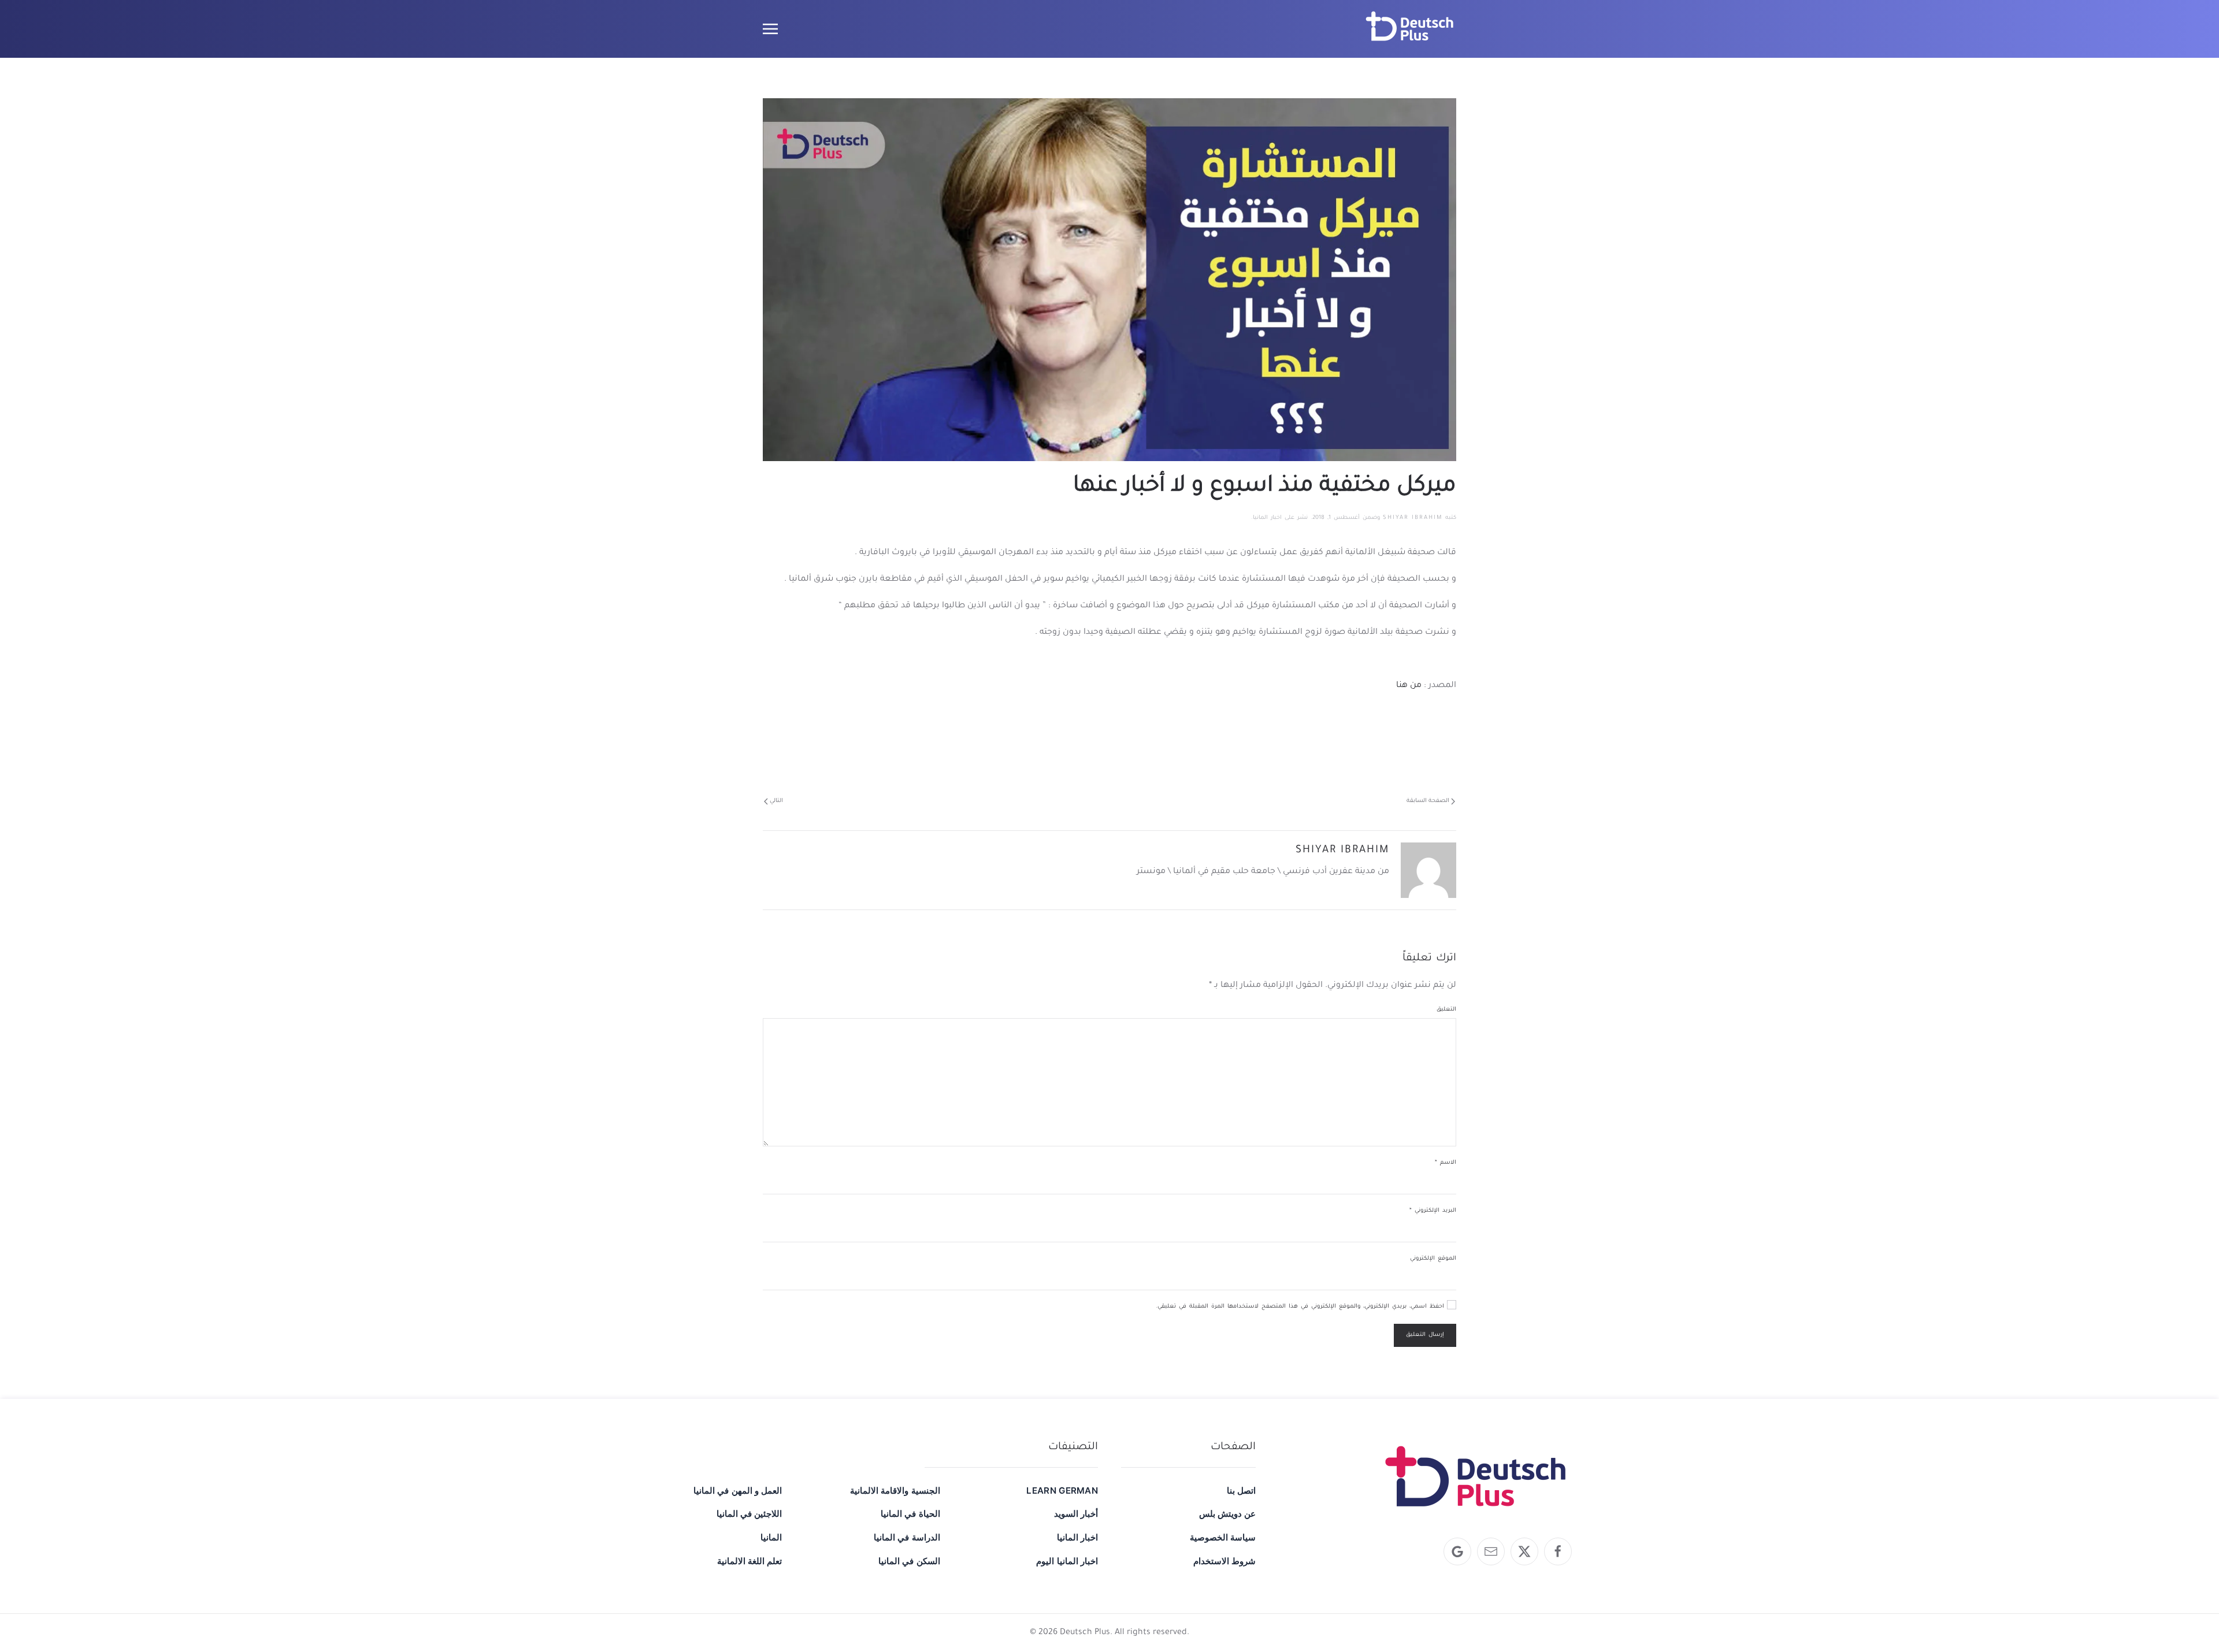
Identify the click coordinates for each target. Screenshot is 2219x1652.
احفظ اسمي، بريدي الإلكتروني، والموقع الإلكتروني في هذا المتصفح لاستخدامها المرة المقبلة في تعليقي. (1301, 1307)
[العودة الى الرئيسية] (1410, 29)
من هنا (1409, 686)
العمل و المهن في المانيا (738, 1490)
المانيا (771, 1537)
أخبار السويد (1076, 1514)
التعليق (1446, 1010)
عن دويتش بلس (1227, 1514)
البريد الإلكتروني (1433, 1211)
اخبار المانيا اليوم (1067, 1561)
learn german (1062, 1490)
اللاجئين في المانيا (749, 1514)
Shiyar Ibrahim (1413, 518)
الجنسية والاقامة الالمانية (895, 1490)
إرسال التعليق (1425, 1335)
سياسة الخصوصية (1223, 1537)
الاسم (1446, 1163)
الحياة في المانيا (910, 1514)
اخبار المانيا (1267, 518)
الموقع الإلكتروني (1433, 1259)
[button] (770, 29)
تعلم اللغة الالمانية (749, 1561)
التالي (776, 801)
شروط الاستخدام (1224, 1561)
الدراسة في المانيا (907, 1537)
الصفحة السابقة (1428, 801)
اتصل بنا (1241, 1490)
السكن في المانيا (909, 1561)
